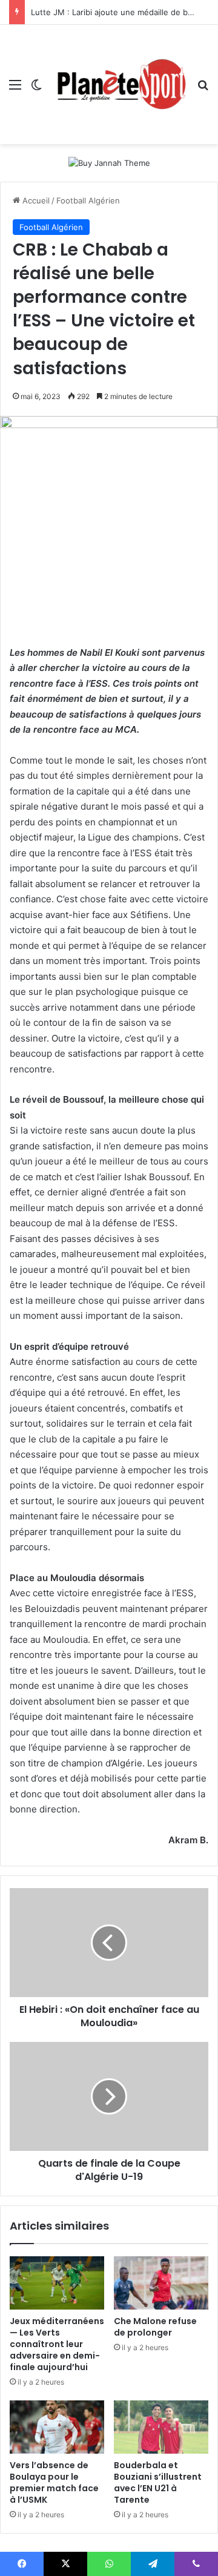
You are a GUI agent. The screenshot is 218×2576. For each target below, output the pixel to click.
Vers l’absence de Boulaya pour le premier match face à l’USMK (54, 2482)
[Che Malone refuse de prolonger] (161, 2283)
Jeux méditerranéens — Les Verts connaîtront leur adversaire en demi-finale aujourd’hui (57, 2344)
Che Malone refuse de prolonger (155, 2327)
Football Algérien (88, 200)
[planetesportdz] (120, 84)
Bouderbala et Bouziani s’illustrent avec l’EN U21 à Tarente (158, 2482)
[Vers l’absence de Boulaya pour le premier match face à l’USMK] (57, 2427)
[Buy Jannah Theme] (109, 162)
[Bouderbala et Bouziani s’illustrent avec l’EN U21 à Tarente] (161, 2427)
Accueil (35, 200)
